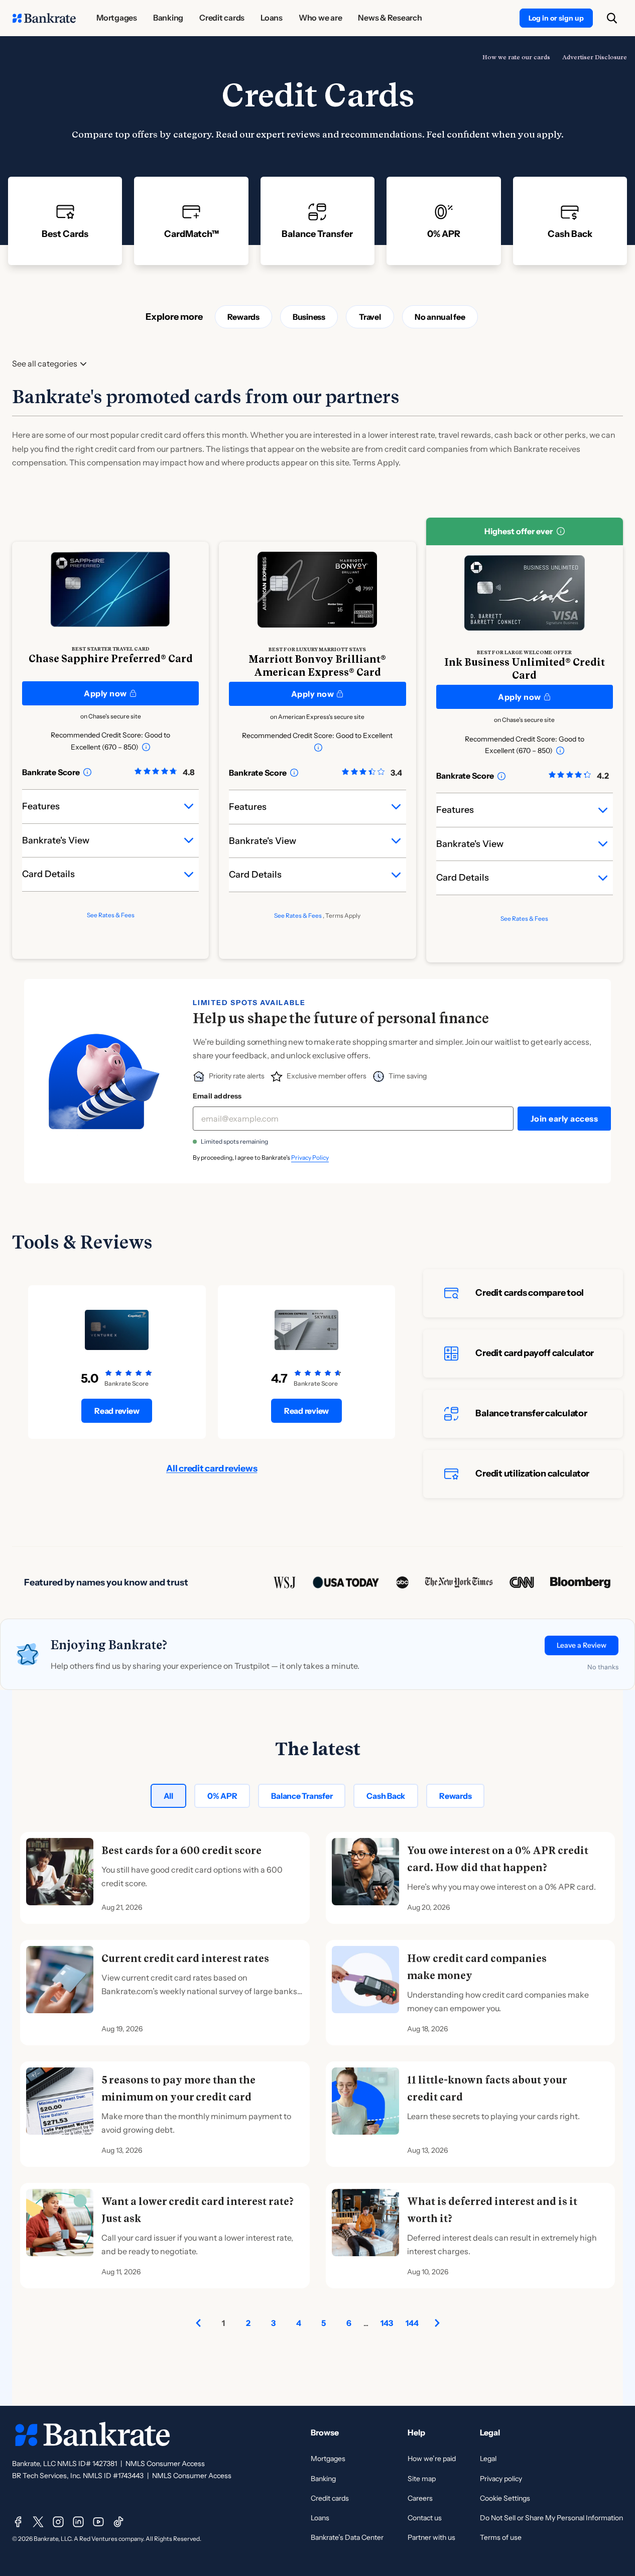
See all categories (45, 364)
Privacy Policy (310, 1157)
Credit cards (330, 2498)
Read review (117, 1411)
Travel (370, 317)
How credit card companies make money (477, 1967)
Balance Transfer (302, 1796)
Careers (420, 2498)
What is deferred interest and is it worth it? (492, 2210)
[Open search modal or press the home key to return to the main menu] (612, 18)
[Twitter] (38, 2522)
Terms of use (501, 2537)
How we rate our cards (516, 57)
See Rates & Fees (111, 915)
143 (387, 2323)
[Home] (44, 18)
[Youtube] (98, 2522)
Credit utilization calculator (532, 1474)
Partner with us (431, 2537)
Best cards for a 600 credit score (181, 1851)
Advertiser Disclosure (595, 57)
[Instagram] (58, 2522)
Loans (320, 2518)
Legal (488, 2459)
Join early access (564, 1119)
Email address (217, 1096)
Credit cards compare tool (530, 1293)
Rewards (243, 317)
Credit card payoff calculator (535, 1353)
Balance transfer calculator (531, 1413)
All (168, 1796)
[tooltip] (146, 747)
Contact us (425, 2518)
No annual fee (440, 317)
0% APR (222, 1796)
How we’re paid (432, 2459)
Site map (422, 2479)
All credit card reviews (212, 1468)
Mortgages (328, 2459)
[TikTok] (118, 2522)
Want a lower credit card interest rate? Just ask (198, 2210)
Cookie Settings (505, 2498)
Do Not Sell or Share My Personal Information (551, 2518)
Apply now (105, 693)
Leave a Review (582, 1645)
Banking (323, 2479)
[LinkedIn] (78, 2522)
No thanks (603, 1667)
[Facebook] (18, 2522)
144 (412, 2323)
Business (309, 317)
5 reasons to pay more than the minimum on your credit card (178, 2089)
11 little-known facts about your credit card (487, 2089)
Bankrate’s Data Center (347, 2537)
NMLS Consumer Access (165, 2464)
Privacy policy (501, 2479)
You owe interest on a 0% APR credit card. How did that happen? (498, 1859)
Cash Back (386, 1796)
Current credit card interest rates (185, 1958)
